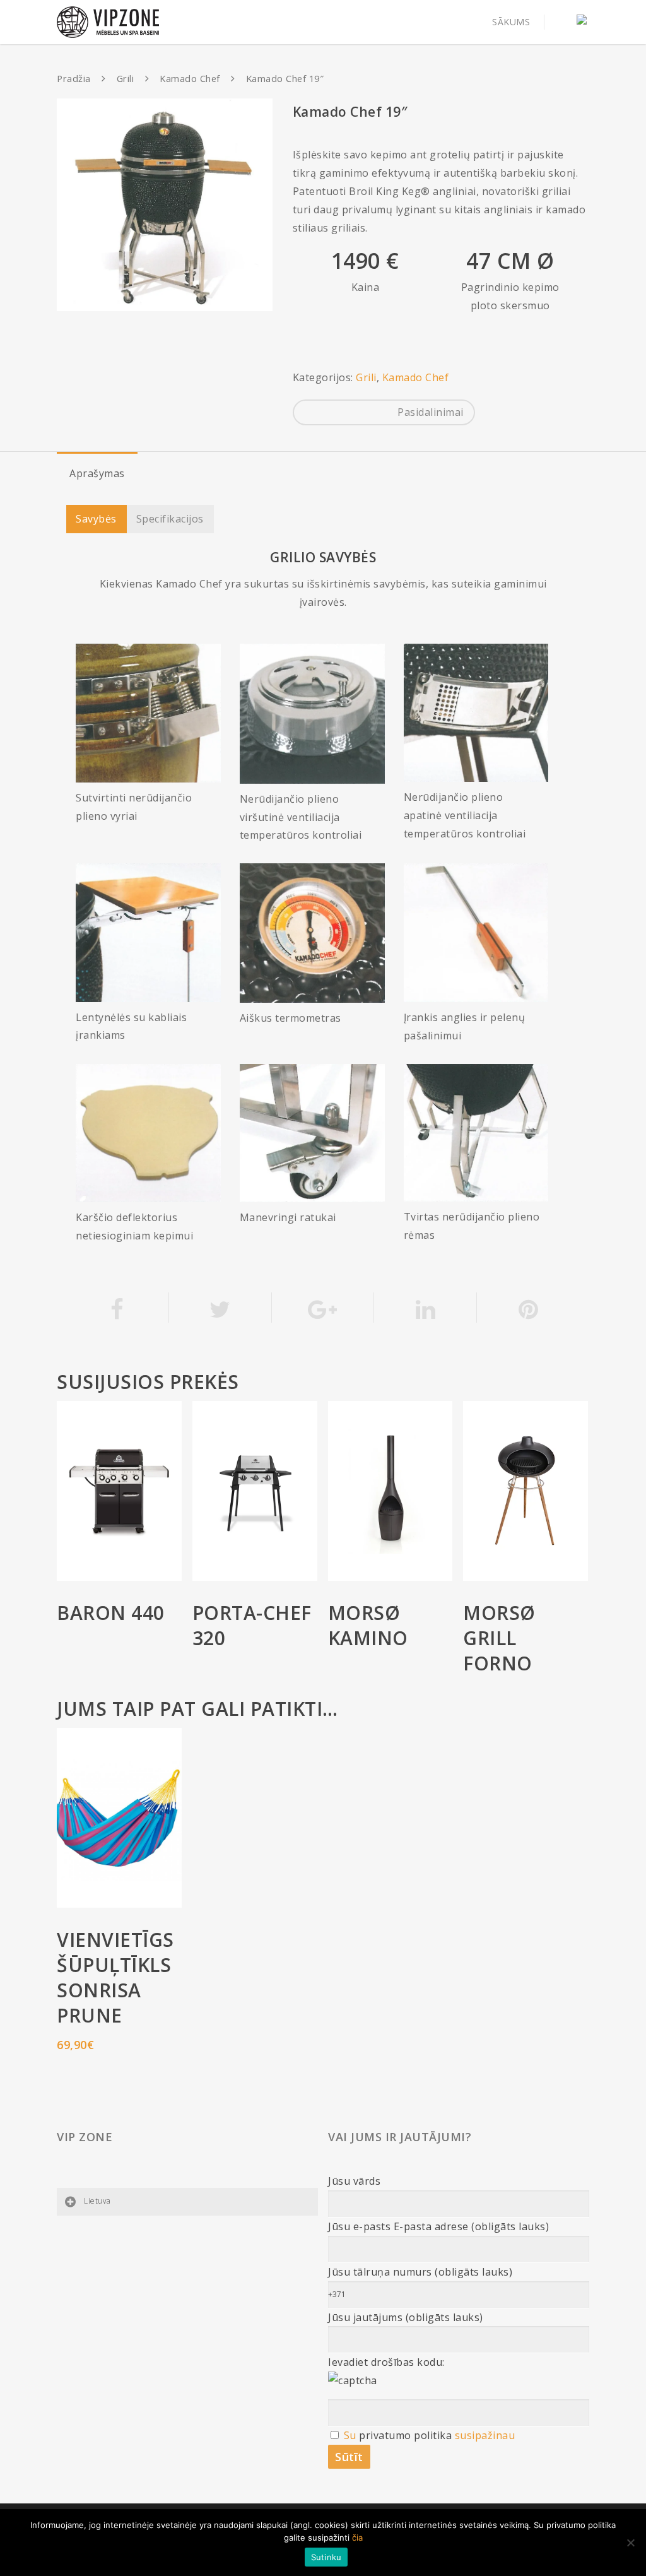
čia (357, 2538)
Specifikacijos (170, 519)
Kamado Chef (190, 78)
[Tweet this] (220, 1308)
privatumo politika (405, 2435)
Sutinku (326, 2557)
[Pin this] (528, 1308)
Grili (126, 78)
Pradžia (74, 78)
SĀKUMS (511, 22)
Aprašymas (97, 473)
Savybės (96, 519)
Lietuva (97, 2201)
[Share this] (118, 1308)
